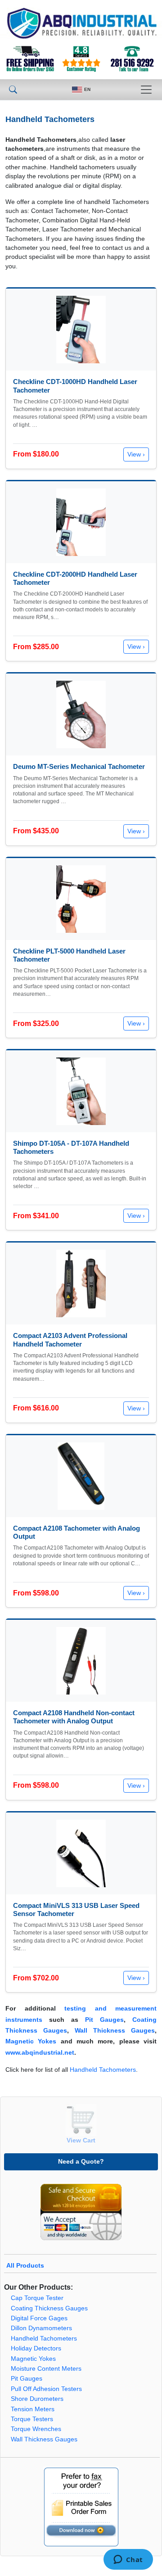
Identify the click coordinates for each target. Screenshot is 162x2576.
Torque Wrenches (36, 2429)
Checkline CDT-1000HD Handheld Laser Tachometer (75, 386)
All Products (25, 2266)
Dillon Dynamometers (41, 2328)
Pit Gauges (104, 2020)
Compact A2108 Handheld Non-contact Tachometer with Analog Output (74, 1717)
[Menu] (146, 90)
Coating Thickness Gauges (49, 2308)
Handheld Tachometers (103, 2070)
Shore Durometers (37, 2399)
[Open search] (13, 90)
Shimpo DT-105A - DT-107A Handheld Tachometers (71, 1147)
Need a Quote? (81, 2161)
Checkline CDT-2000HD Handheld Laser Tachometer (75, 578)
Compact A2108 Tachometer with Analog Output (76, 1532)
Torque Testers (32, 2419)
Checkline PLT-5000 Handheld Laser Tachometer (69, 955)
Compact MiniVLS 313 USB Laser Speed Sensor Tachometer (76, 1909)
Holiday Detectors (36, 2348)
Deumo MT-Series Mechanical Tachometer (79, 766)
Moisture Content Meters (46, 2369)
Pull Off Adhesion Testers (46, 2389)
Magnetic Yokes (31, 2041)
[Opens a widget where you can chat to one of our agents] (128, 2560)
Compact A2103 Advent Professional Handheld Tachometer (70, 1340)
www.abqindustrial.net (40, 2053)
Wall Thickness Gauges (115, 2031)
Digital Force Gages (39, 2318)
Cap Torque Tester (37, 2298)
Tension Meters (33, 2409)
